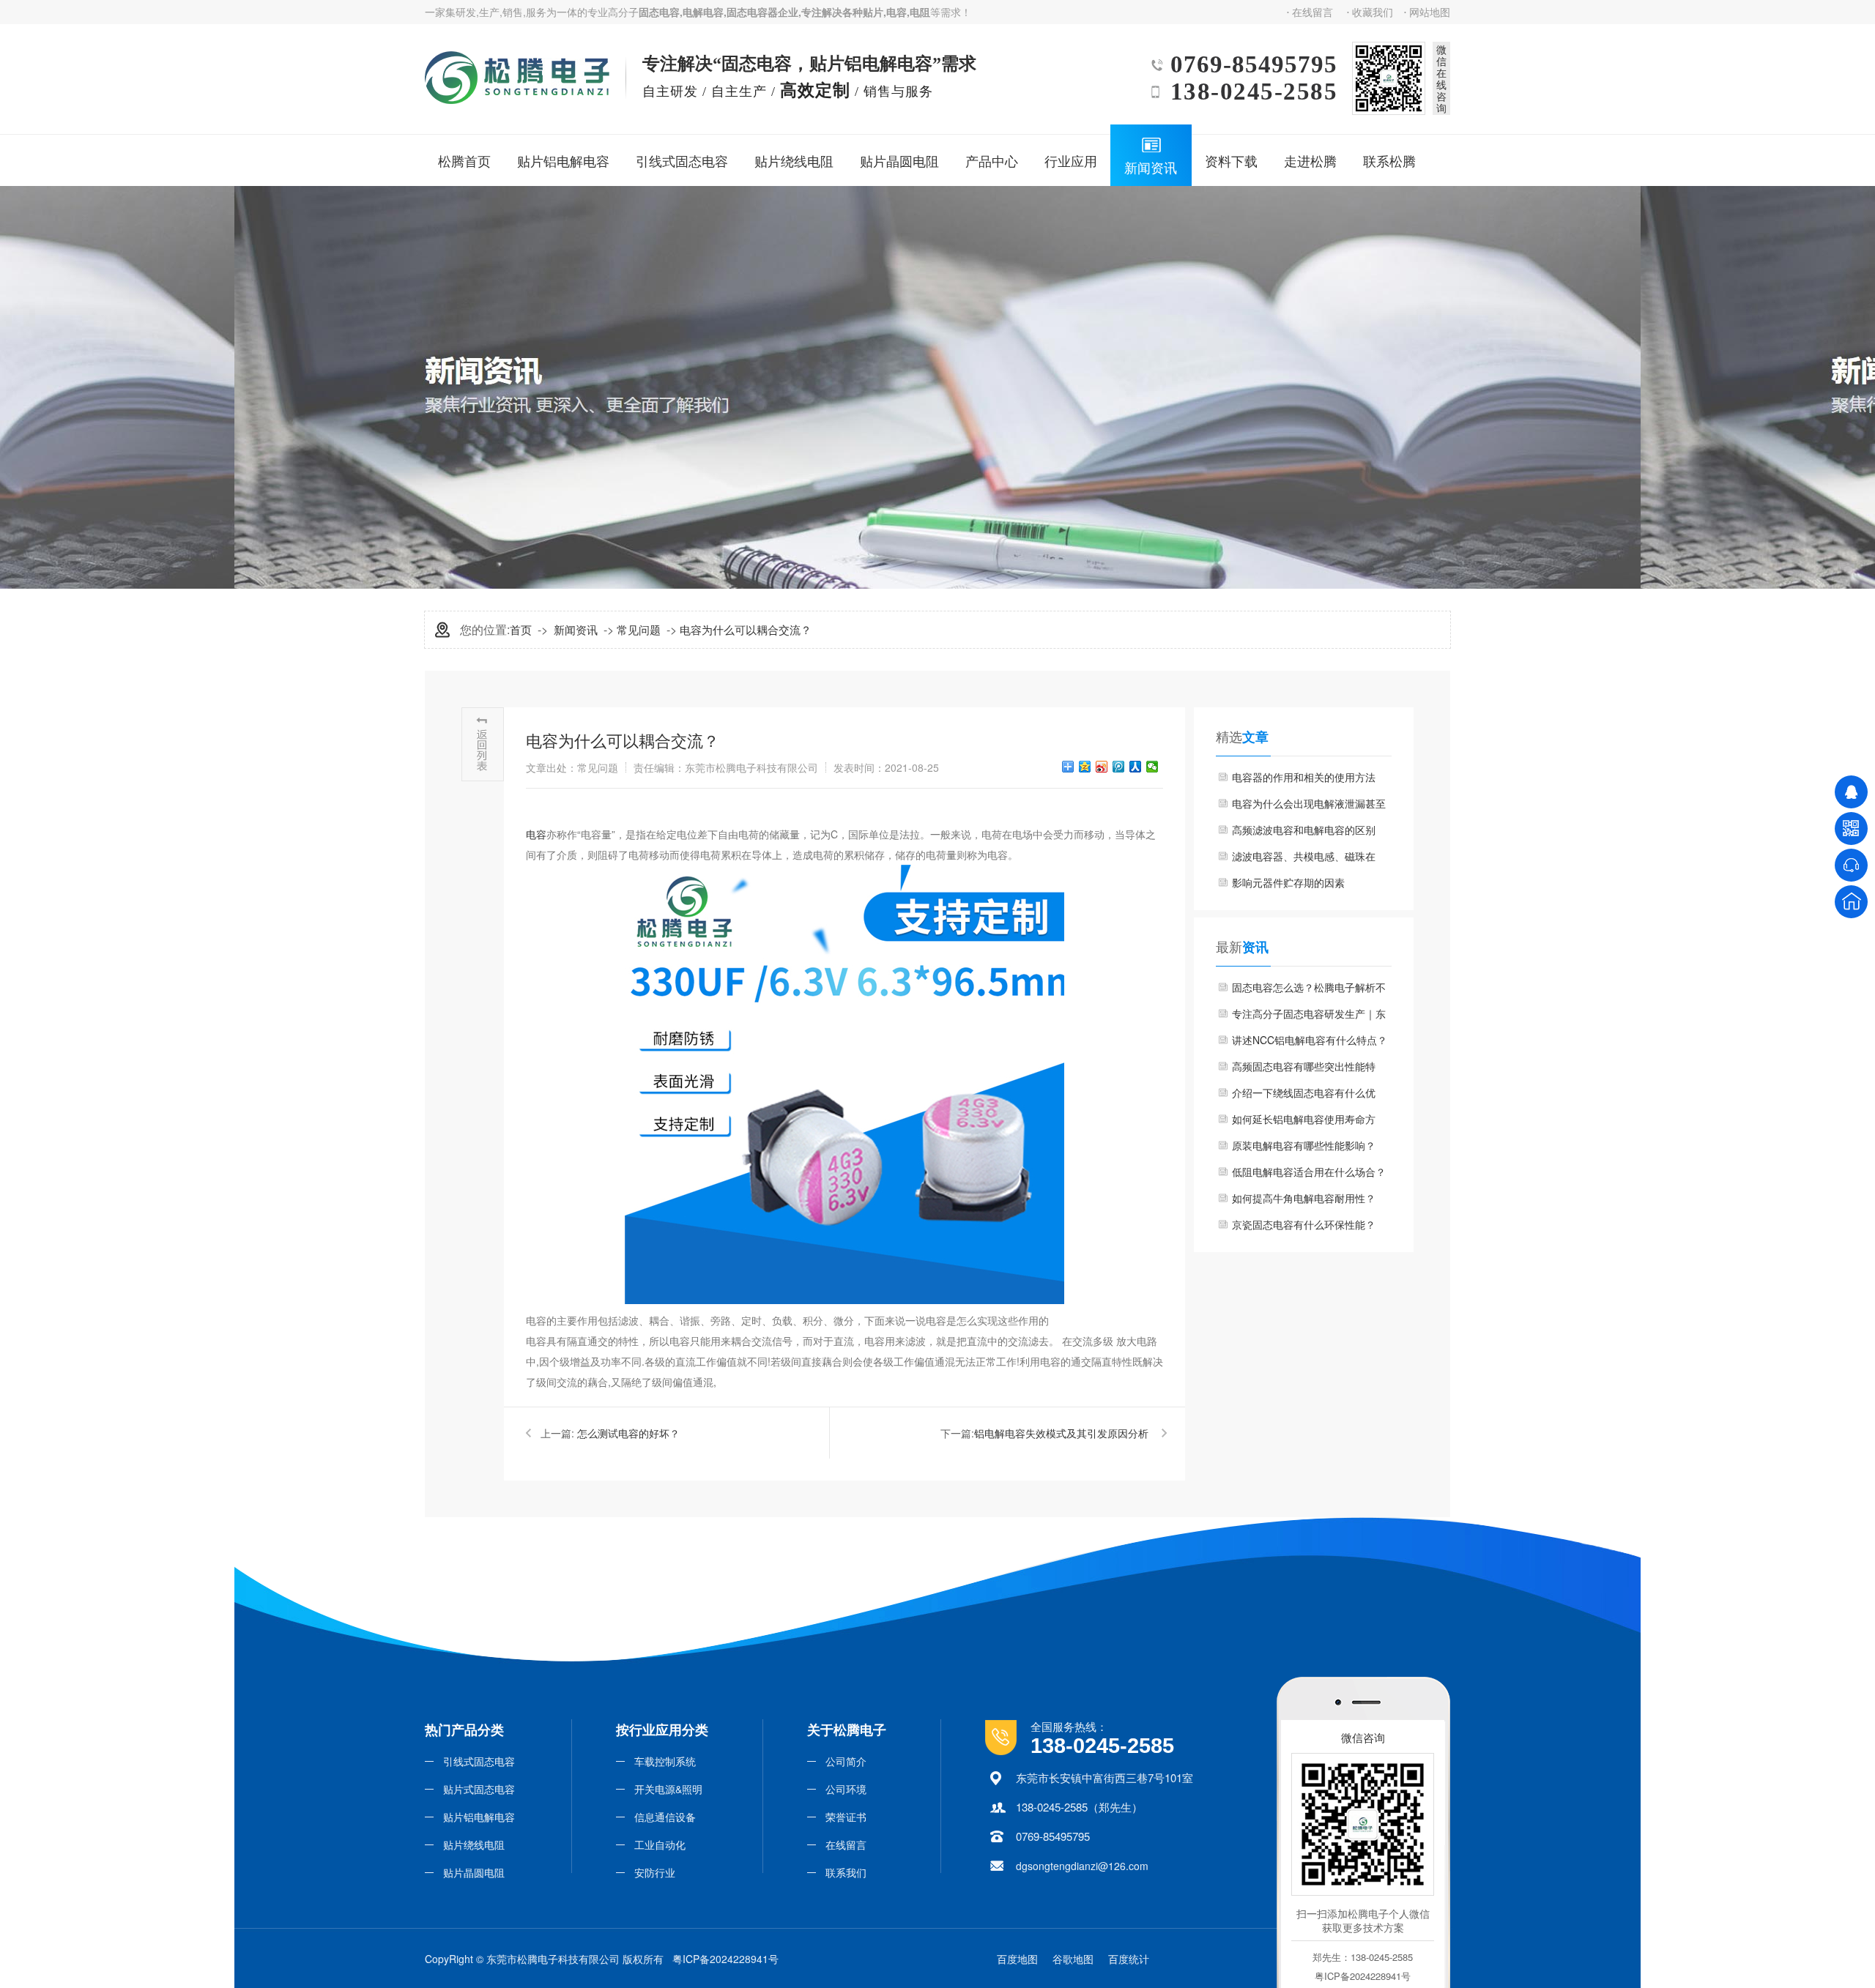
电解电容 (703, 12)
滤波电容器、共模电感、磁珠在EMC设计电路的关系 (1304, 859)
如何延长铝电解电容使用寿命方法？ (1304, 1122)
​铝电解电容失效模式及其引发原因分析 (1061, 1433)
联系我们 (846, 1872)
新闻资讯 (1151, 167)
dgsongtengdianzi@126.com (1082, 1866)
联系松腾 (1389, 160)
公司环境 (846, 1789)
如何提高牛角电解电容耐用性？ (1304, 1198)
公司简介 (846, 1761)
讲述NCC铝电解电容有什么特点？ (1310, 1040)
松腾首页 (464, 160)
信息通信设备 (665, 1817)
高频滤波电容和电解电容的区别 (1304, 830)
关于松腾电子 (847, 1730)
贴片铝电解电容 (563, 160)
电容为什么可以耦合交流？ (746, 629)
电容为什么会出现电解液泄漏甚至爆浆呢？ (1309, 806)
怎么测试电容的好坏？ (628, 1433)
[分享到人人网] (1136, 767)
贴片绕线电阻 (794, 160)
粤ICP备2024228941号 (725, 1959)
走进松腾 (1310, 160)
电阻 (920, 12)
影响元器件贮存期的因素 (1288, 882)
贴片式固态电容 (479, 1789)
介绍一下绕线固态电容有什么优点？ (1304, 1095)
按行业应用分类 (662, 1730)
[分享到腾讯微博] (1119, 767)
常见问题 (639, 629)
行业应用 (1071, 160)
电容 (896, 12)
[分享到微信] (1152, 767)
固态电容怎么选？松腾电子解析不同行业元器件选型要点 (1309, 990)
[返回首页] (1851, 902)
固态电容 (659, 12)
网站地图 (1430, 12)
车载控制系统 (665, 1761)
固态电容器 (752, 12)
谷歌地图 (1073, 1959)
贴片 (873, 12)
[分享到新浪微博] (1102, 767)
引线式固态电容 (682, 160)
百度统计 (1129, 1959)
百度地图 (1017, 1959)
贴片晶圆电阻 (899, 160)
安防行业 (655, 1872)
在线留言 (1312, 12)
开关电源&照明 (668, 1789)
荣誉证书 (846, 1817)
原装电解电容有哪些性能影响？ (1304, 1145)
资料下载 (1231, 160)
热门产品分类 (464, 1730)
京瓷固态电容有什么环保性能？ (1304, 1224)
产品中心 (992, 160)
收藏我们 (1373, 12)
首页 (521, 629)
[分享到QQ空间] (1085, 767)
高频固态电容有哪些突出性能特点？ (1304, 1069)
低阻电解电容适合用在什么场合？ (1309, 1172)
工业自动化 (660, 1844)
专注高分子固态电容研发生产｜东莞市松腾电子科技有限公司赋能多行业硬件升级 (1309, 1016)
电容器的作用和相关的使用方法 (1304, 777)
